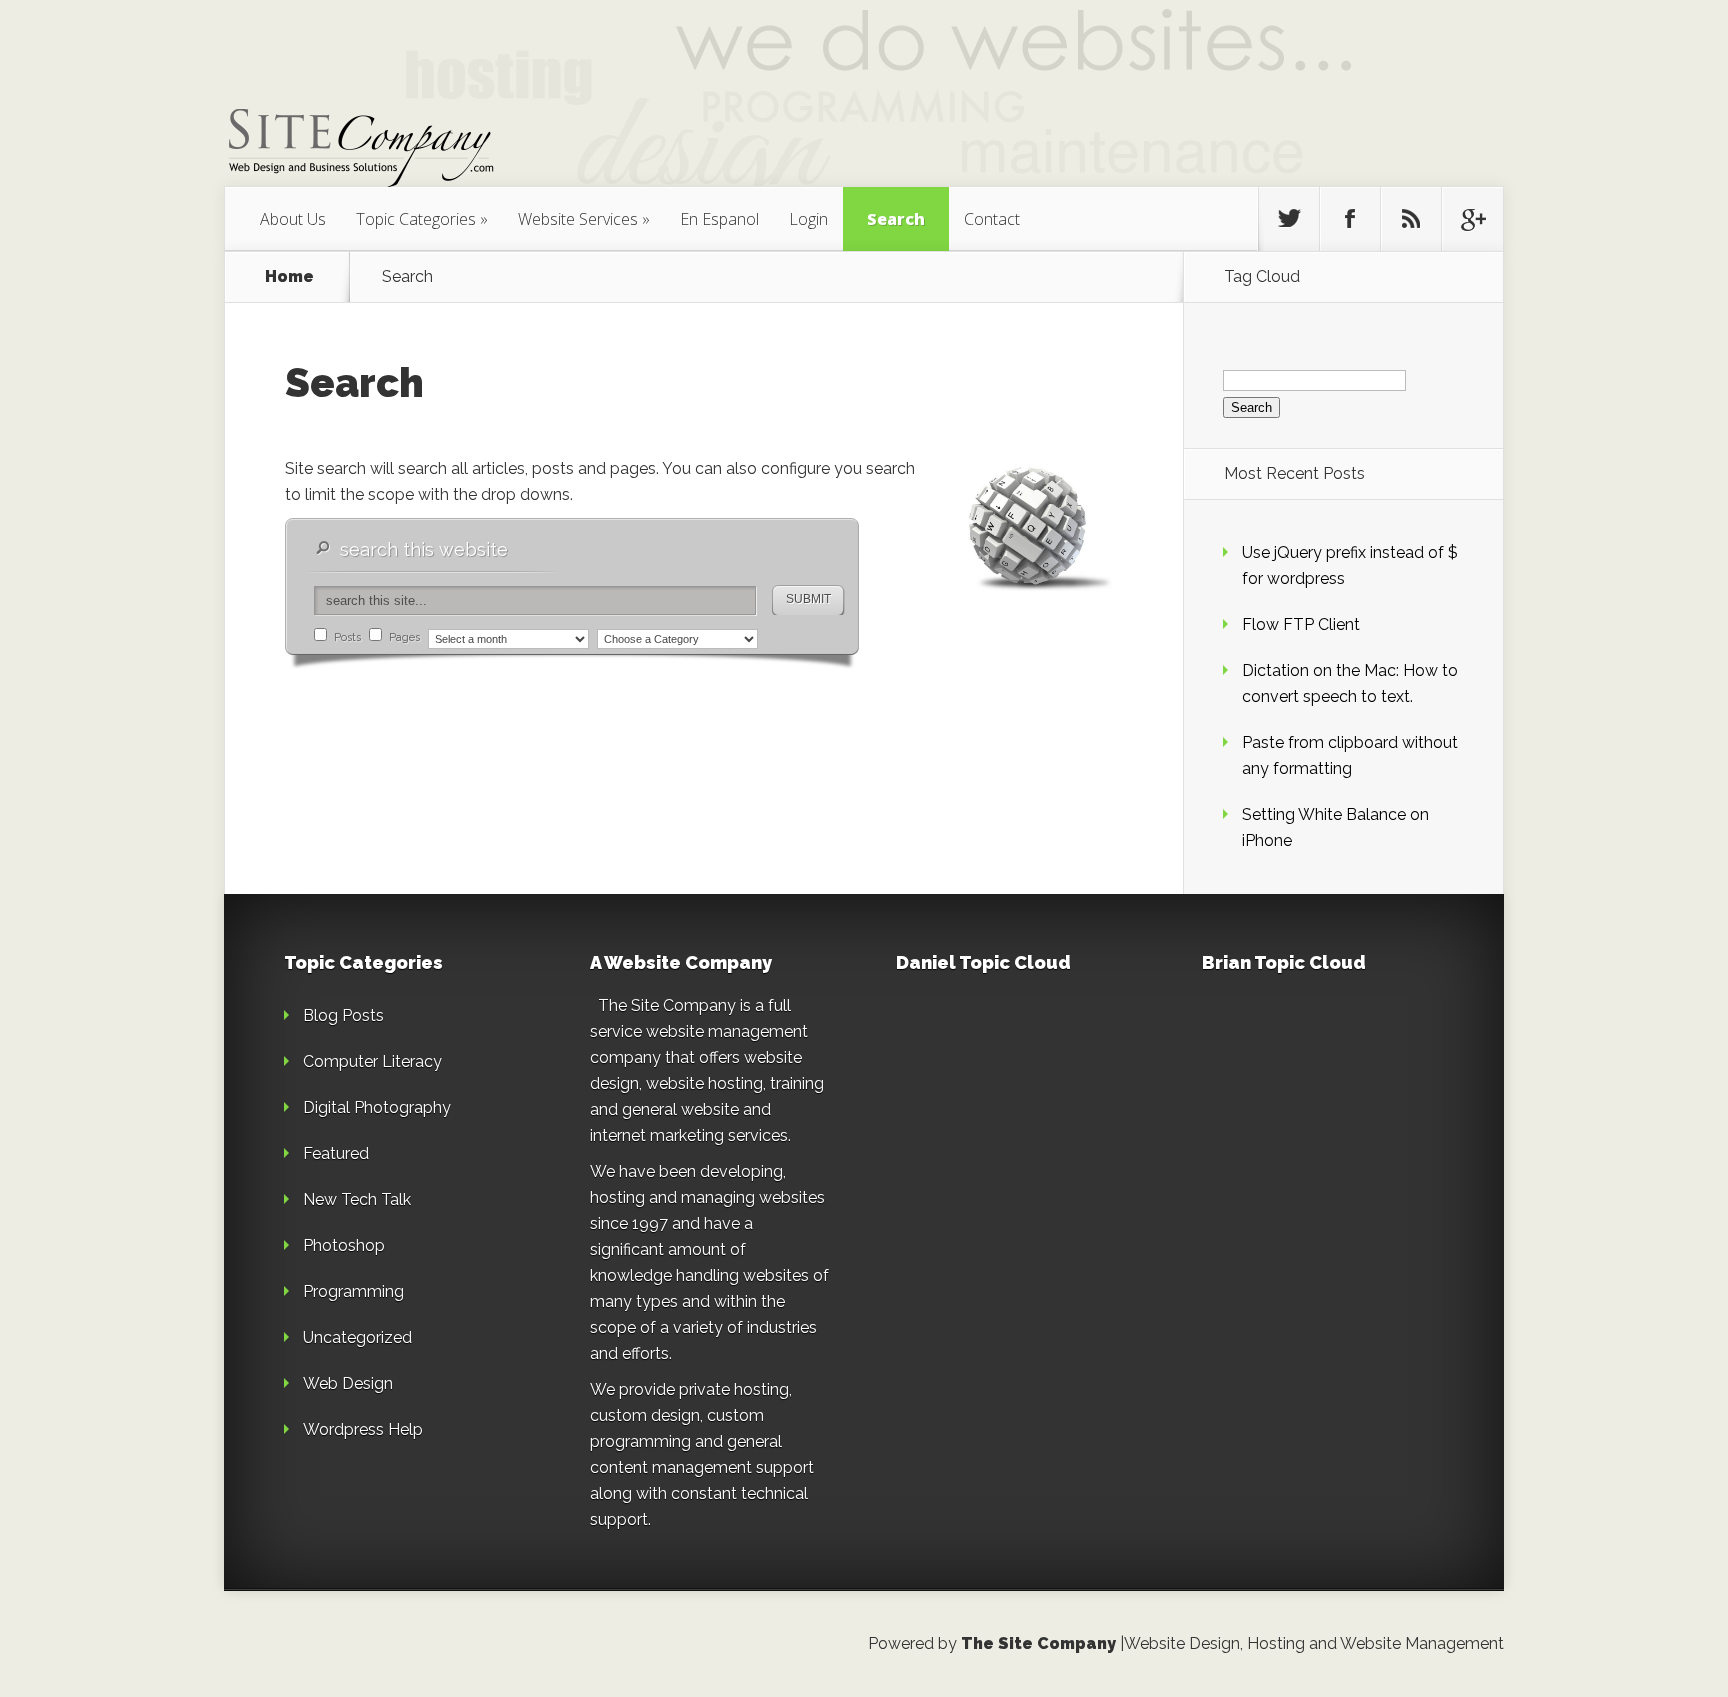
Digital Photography (377, 1107)
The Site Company (1038, 1643)
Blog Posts (343, 1015)
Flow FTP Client (1301, 624)
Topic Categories (416, 219)
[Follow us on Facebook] (1350, 219)
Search (896, 219)
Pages (403, 637)
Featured (336, 1153)
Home (289, 277)
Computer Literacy (372, 1061)
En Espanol (719, 219)
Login (808, 219)
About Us (293, 219)
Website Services (578, 219)
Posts (346, 637)
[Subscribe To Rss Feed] (1411, 219)
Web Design (348, 1383)
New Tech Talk (357, 1199)
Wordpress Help (363, 1429)
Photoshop (344, 1245)
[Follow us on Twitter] (1289, 219)
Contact (992, 219)
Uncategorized (357, 1337)
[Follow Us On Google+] (1472, 219)
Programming (353, 1291)
